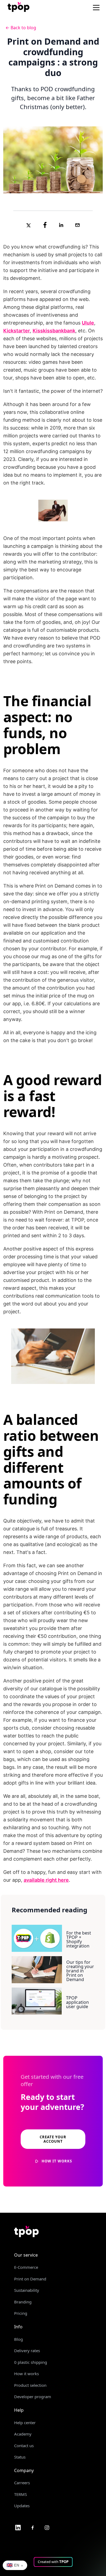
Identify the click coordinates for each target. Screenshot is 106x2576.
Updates (22, 2506)
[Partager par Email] (77, 225)
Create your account (53, 2139)
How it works (26, 2374)
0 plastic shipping (31, 2362)
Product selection (30, 2385)
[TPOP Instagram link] (47, 2527)
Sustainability (27, 2290)
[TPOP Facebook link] (33, 2527)
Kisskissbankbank (54, 331)
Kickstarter (17, 331)
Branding (23, 2302)
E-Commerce (26, 2267)
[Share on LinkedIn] (61, 225)
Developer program (33, 2397)
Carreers (22, 2483)
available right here (46, 1880)
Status (20, 2457)
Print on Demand (30, 2279)
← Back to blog (21, 28)
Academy (23, 2434)
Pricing (21, 2313)
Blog (18, 2339)
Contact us (24, 2446)
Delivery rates (27, 2351)
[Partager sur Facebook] (45, 225)
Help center (25, 2423)
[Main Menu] (96, 8)
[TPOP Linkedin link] (18, 2527)
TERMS (21, 2494)
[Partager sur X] (29, 225)
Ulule (88, 323)
